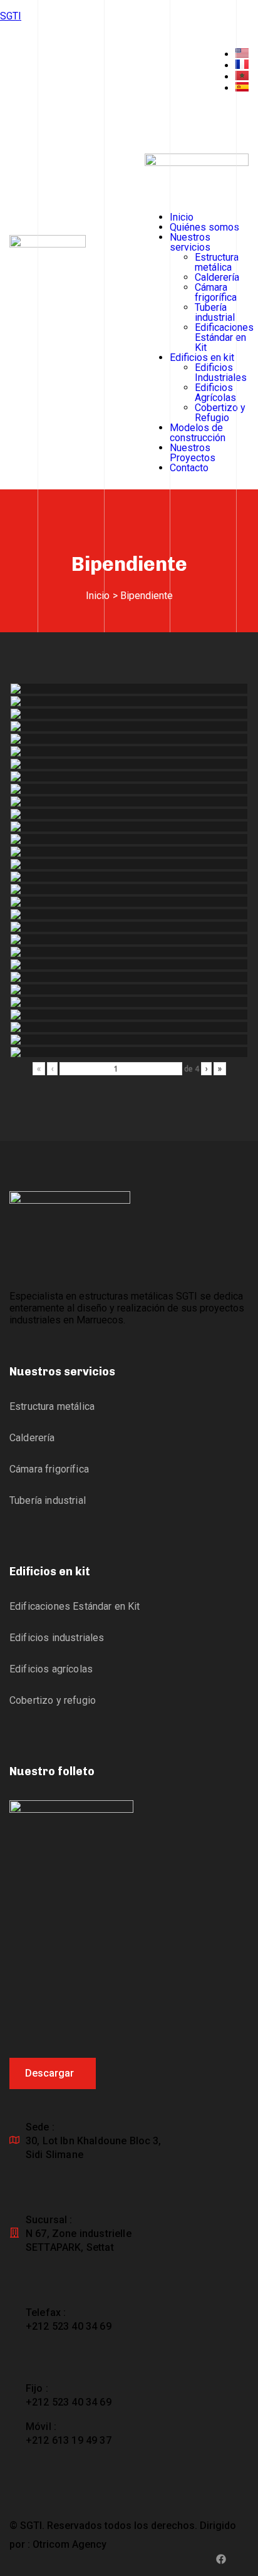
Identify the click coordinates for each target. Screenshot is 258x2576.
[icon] (221, 2560)
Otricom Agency (70, 2544)
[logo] (197, 163)
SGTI (11, 16)
